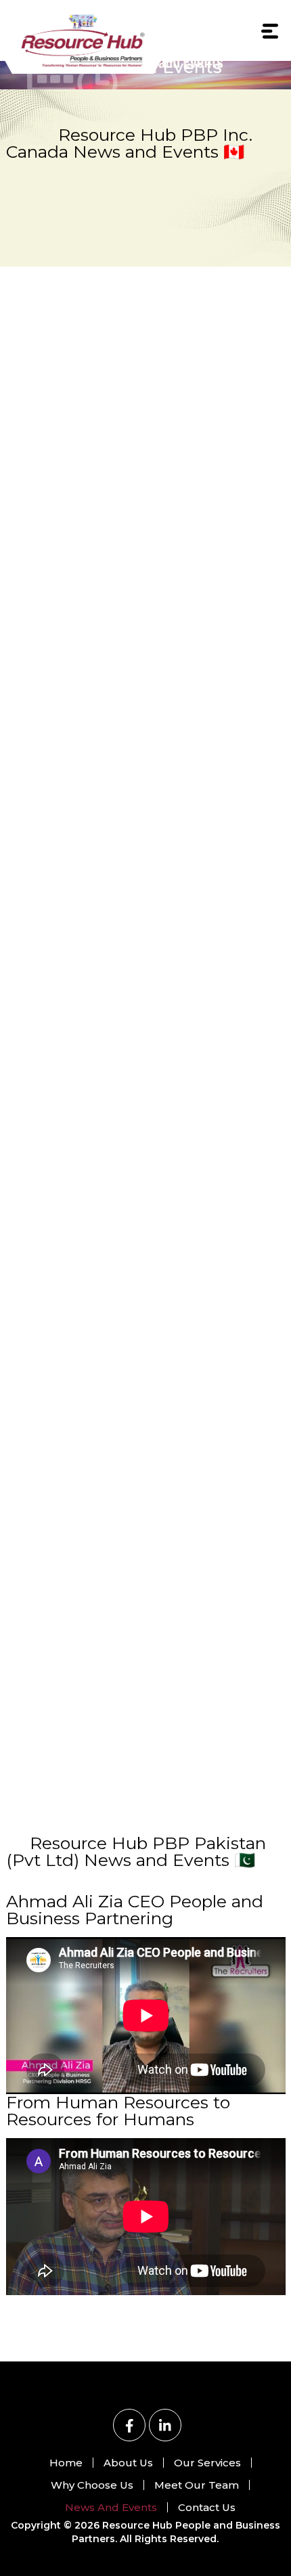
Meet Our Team (197, 2485)
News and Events (111, 2507)
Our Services (207, 2463)
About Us (128, 2463)
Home (66, 2463)
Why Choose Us (92, 2485)
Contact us (207, 2507)
